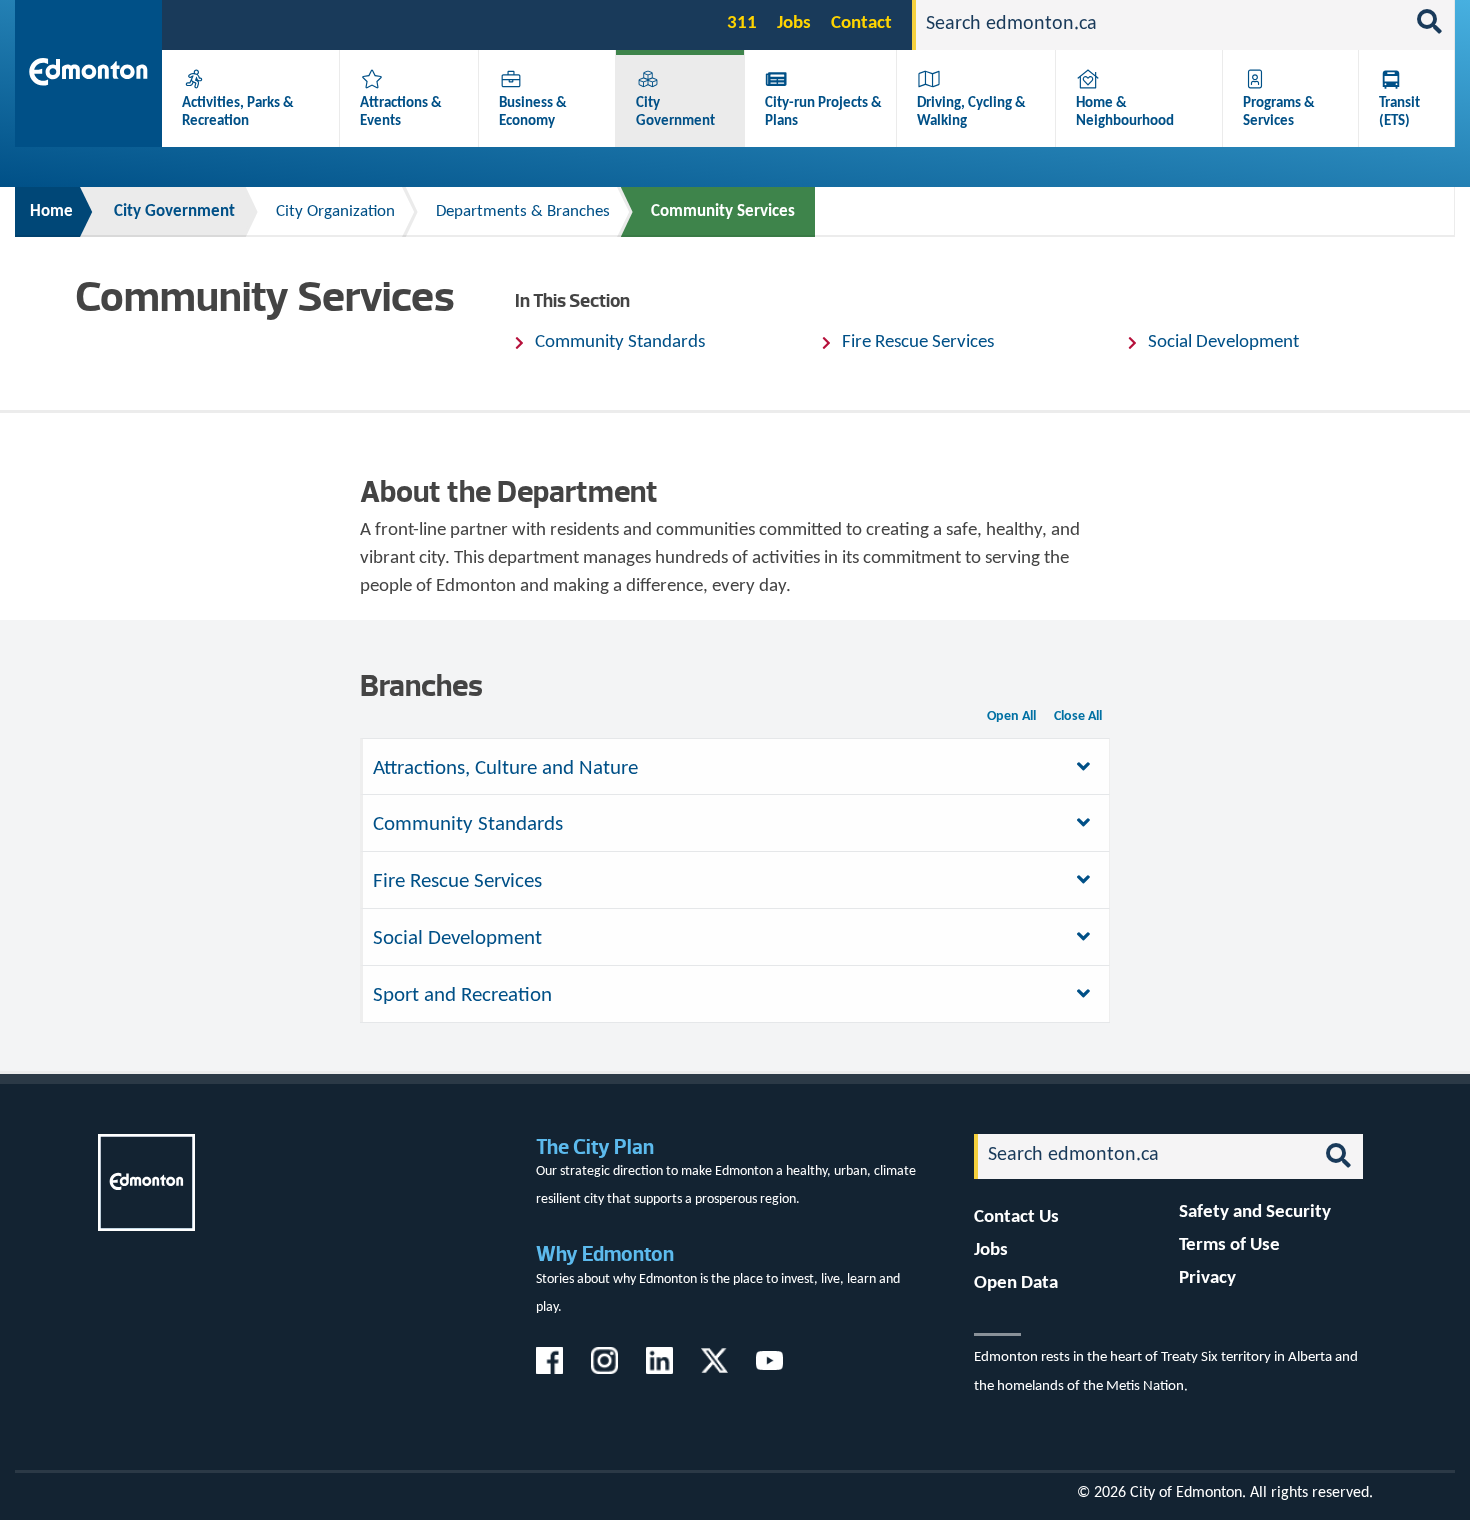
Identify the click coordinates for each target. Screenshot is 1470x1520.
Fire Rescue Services (918, 342)
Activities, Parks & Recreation (238, 112)
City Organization (335, 211)
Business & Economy (533, 112)
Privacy (1207, 1278)
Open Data (1016, 1283)
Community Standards (620, 342)
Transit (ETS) (1399, 112)
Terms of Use (1229, 1245)
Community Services (723, 211)
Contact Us (1016, 1217)
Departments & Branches (523, 211)
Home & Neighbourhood (1125, 112)
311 (742, 23)
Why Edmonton (605, 1253)
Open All (1011, 716)
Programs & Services (1279, 112)
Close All (1078, 716)
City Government (675, 112)
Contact (861, 23)
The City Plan (595, 1146)
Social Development (1223, 342)
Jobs (794, 23)
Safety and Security (1255, 1212)
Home (51, 211)
